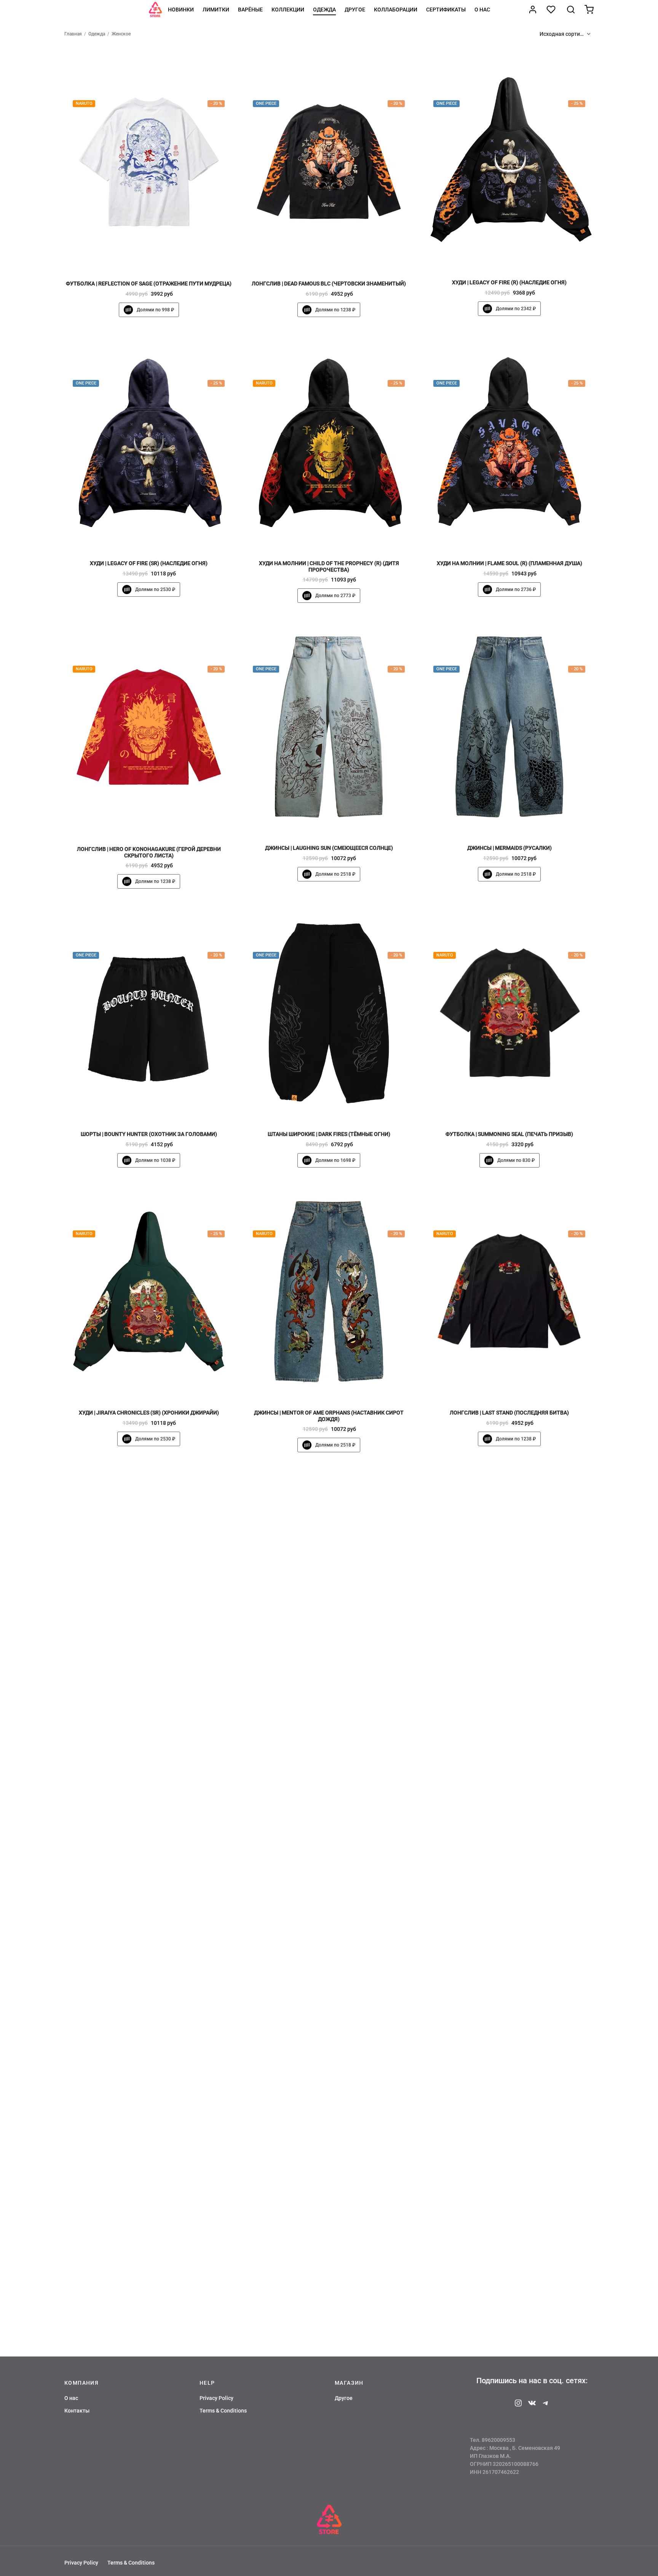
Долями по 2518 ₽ (335, 874)
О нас (482, 10)
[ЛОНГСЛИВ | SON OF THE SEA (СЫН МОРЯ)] (149, 1577)
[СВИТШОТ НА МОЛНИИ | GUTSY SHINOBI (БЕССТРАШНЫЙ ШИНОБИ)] (149, 2134)
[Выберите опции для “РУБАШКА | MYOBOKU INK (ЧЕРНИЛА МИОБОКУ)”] (342, 1671)
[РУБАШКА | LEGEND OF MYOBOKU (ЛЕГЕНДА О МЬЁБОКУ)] (509, 1856)
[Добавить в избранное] (136, 257)
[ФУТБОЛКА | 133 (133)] (149, 1856)
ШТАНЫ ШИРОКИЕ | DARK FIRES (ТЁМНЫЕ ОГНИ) (329, 1134)
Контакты (77, 2411)
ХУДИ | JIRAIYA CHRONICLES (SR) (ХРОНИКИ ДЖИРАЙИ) (149, 1413)
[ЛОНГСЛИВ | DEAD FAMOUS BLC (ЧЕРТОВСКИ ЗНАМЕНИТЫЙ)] (329, 162)
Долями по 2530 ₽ (155, 590)
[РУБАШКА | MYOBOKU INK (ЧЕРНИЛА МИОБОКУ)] (329, 1576)
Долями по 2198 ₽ (335, 1724)
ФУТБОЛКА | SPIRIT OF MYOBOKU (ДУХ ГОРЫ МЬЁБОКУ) (329, 1977)
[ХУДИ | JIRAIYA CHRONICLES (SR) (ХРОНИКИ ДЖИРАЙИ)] (149, 1292)
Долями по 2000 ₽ (516, 1724)
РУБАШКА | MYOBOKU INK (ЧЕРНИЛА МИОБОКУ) (329, 1697)
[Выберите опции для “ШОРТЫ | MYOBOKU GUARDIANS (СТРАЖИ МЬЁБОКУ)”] (522, 2229)
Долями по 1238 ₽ (335, 310)
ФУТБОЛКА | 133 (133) (149, 1977)
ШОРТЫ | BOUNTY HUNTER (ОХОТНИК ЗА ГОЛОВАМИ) (149, 1134)
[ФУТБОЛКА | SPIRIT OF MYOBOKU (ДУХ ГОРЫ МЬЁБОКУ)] (329, 1856)
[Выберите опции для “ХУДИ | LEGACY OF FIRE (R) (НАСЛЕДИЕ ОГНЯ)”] (522, 256)
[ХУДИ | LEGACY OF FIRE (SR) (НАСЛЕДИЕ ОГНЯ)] (149, 442)
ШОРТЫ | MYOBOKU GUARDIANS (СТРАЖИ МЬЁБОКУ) (509, 2256)
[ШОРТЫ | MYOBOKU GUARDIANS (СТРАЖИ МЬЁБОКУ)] (509, 2134)
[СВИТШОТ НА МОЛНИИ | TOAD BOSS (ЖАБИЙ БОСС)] (509, 1576)
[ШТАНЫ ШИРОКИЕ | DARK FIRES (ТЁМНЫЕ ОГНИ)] (329, 1013)
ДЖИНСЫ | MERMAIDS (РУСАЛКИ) (509, 848)
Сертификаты (446, 10)
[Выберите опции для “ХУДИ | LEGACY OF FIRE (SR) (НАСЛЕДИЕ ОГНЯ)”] (161, 537)
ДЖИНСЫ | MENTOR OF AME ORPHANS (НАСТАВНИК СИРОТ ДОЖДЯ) (329, 1416)
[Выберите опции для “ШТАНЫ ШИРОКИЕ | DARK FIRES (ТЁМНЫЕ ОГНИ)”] (342, 1108)
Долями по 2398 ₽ (516, 2003)
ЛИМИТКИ (216, 10)
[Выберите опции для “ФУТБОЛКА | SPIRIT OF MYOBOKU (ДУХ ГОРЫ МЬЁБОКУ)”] (342, 1951)
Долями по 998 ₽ (155, 310)
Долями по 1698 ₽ (335, 1160)
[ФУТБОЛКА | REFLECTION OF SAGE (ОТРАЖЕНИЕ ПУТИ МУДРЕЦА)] (149, 162)
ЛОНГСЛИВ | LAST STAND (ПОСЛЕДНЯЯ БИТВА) (509, 1413)
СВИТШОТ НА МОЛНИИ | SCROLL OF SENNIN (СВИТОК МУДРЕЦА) (329, 2256)
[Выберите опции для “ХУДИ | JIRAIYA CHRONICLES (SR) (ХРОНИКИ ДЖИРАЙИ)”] (161, 1386)
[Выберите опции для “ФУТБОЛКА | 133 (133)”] (161, 1951)
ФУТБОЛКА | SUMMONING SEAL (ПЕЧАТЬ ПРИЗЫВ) (509, 1134)
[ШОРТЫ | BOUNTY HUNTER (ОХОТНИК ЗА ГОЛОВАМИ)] (149, 1013)
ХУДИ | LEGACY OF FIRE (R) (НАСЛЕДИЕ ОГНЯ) (509, 282)
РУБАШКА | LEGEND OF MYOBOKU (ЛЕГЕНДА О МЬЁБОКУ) (509, 1977)
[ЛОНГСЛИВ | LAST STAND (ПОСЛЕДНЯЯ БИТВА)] (509, 1292)
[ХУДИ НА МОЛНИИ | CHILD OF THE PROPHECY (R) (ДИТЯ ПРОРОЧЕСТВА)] (329, 442)
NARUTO (84, 104)
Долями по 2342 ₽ (516, 309)
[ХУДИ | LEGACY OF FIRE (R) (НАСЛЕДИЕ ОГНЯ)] (509, 161)
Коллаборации (396, 10)
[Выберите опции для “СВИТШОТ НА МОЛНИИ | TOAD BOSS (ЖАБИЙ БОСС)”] (522, 1671)
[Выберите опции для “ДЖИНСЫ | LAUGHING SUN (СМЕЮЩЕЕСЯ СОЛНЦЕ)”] (342, 822)
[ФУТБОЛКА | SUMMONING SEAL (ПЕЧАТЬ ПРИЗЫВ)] (509, 1013)
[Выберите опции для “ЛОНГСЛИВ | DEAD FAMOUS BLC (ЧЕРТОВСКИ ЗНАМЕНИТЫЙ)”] (342, 257)
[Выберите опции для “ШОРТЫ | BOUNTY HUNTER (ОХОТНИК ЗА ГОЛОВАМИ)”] (161, 1108)
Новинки (181, 10)
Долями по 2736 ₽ (516, 590)
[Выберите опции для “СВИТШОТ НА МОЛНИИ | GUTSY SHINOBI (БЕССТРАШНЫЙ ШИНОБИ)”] (161, 2229)
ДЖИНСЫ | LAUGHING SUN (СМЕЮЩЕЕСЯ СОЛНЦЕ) (329, 848)
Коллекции (288, 10)
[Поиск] (571, 10)
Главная (73, 34)
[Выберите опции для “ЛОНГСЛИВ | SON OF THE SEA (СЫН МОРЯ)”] (161, 1672)
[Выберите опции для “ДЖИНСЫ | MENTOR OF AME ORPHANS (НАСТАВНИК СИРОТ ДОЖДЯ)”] (342, 1386)
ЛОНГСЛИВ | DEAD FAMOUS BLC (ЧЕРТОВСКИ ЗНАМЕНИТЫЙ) (329, 284)
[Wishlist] (552, 10)
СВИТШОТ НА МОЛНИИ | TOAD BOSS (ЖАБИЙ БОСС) (509, 1697)
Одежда (324, 10)
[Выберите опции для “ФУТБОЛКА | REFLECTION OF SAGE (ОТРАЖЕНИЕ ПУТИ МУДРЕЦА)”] (161, 257)
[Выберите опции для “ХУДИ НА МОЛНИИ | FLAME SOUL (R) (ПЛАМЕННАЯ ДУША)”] (522, 537)
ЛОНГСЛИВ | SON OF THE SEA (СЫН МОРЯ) (149, 1698)
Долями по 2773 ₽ (335, 596)
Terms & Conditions (223, 2411)
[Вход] (533, 10)
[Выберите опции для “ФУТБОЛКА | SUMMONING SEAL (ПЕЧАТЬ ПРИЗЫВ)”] (522, 1108)
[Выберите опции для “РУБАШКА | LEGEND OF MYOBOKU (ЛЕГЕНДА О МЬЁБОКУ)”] (522, 1951)
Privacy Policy (216, 2398)
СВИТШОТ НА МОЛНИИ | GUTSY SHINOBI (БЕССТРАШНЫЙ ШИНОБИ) (149, 2259)
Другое (355, 10)
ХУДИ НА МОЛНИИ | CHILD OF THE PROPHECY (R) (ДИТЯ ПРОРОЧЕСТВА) (329, 566)
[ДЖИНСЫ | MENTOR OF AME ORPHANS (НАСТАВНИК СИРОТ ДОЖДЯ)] (329, 1292)
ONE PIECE (266, 104)
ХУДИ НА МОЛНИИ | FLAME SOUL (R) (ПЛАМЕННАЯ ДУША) (509, 563)
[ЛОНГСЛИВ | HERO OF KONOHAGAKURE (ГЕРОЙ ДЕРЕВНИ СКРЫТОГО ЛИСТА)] (149, 727)
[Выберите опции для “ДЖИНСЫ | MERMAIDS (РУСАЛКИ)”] (522, 822)
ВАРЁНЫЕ (250, 10)
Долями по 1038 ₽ (155, 1160)
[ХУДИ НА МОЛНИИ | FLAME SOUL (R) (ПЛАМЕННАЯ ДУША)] (509, 442)
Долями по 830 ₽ (516, 1160)
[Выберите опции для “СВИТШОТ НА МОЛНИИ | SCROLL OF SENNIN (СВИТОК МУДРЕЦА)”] (342, 2229)
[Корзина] (589, 10)
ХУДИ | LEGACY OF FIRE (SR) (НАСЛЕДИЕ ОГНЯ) (149, 563)
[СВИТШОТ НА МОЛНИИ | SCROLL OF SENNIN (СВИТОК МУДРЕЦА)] (329, 2134)
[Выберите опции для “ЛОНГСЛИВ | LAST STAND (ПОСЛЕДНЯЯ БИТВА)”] (522, 1386)
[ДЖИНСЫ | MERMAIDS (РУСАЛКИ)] (509, 727)
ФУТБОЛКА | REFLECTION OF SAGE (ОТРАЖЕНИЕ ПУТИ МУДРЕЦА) (149, 284)
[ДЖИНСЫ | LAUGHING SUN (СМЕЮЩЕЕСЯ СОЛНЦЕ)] (329, 727)
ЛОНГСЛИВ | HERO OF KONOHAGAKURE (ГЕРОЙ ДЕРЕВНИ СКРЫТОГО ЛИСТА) (149, 853)
